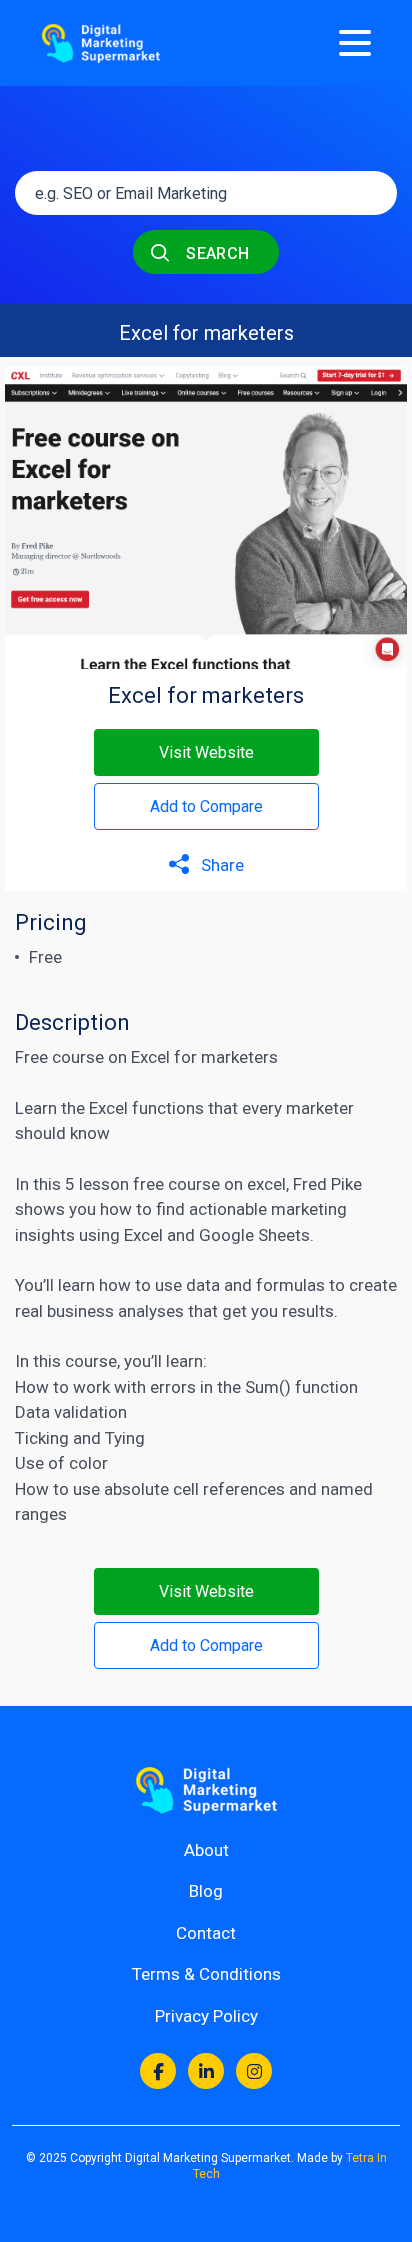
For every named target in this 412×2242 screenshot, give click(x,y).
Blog (206, 1891)
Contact (206, 1933)
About (206, 1850)
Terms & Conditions (206, 1974)
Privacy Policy (206, 2016)
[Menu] (355, 43)
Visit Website (206, 752)
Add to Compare (206, 806)
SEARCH (216, 253)
